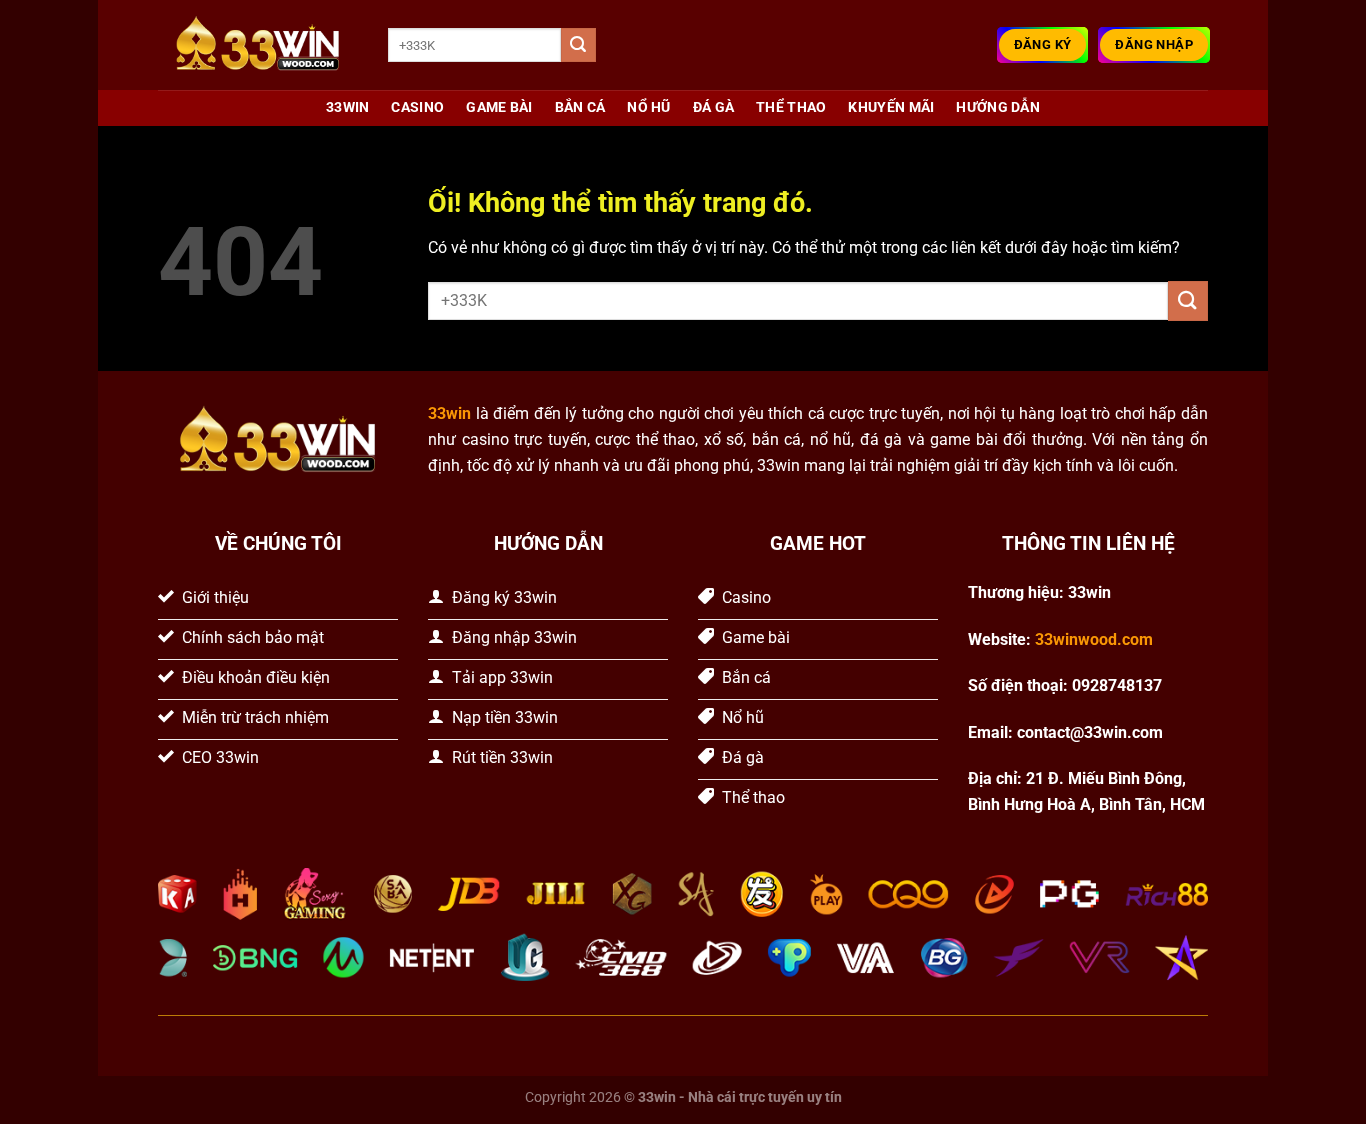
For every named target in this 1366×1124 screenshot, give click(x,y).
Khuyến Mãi (891, 107)
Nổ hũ (648, 107)
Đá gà (713, 107)
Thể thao (791, 107)
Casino (417, 107)
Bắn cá (580, 107)
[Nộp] (578, 45)
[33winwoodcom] (258, 45)
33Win (347, 107)
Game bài (499, 107)
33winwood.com (1094, 639)
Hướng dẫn (998, 107)
